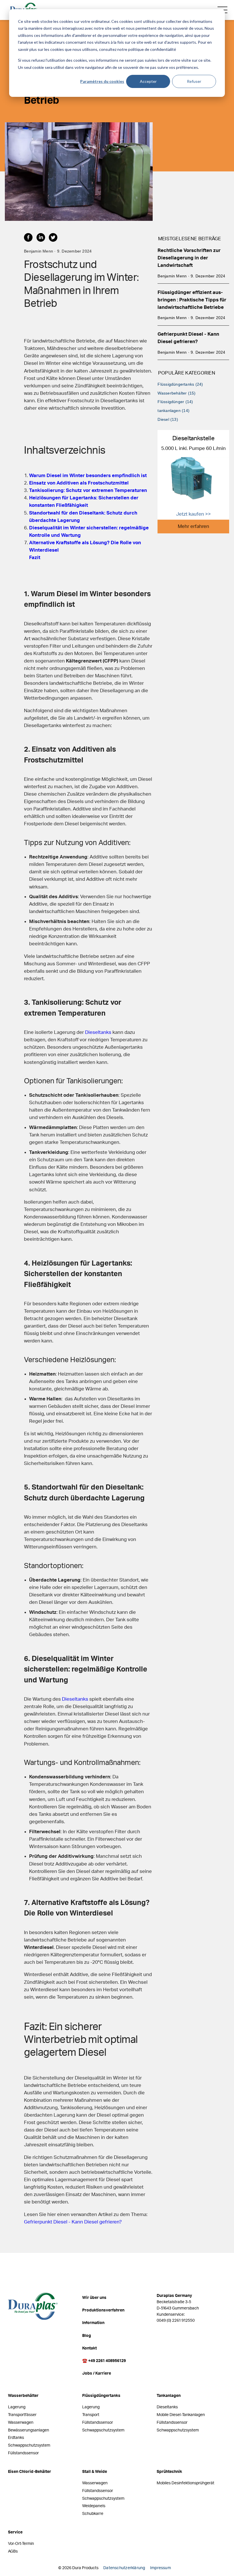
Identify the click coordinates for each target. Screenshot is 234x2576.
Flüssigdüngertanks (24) (180, 384)
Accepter (148, 81)
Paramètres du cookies (102, 81)
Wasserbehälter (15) (176, 393)
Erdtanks (16, 2438)
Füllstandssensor (23, 2453)
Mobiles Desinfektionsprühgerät (185, 2483)
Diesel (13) (168, 419)
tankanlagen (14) (174, 411)
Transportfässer (22, 2415)
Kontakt (89, 2348)
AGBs (13, 2551)
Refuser (194, 81)
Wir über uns (94, 2298)
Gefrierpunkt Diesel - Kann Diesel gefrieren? (73, 2222)
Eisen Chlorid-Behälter (30, 2472)
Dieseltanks (98, 1032)
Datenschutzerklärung (124, 2568)
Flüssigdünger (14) (175, 402)
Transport (91, 2415)
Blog (87, 2336)
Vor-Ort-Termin (21, 2544)
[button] (30, 240)
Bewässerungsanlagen (29, 2430)
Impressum (161, 2568)
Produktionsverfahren (103, 2310)
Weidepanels (94, 2506)
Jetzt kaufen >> (193, 514)
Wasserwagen (21, 2422)
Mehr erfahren (193, 526)
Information (93, 2323)
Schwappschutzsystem (29, 2445)
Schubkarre (93, 2514)
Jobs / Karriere (97, 2373)
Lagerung (17, 2407)
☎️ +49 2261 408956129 (104, 2361)
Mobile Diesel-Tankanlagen (181, 2415)
